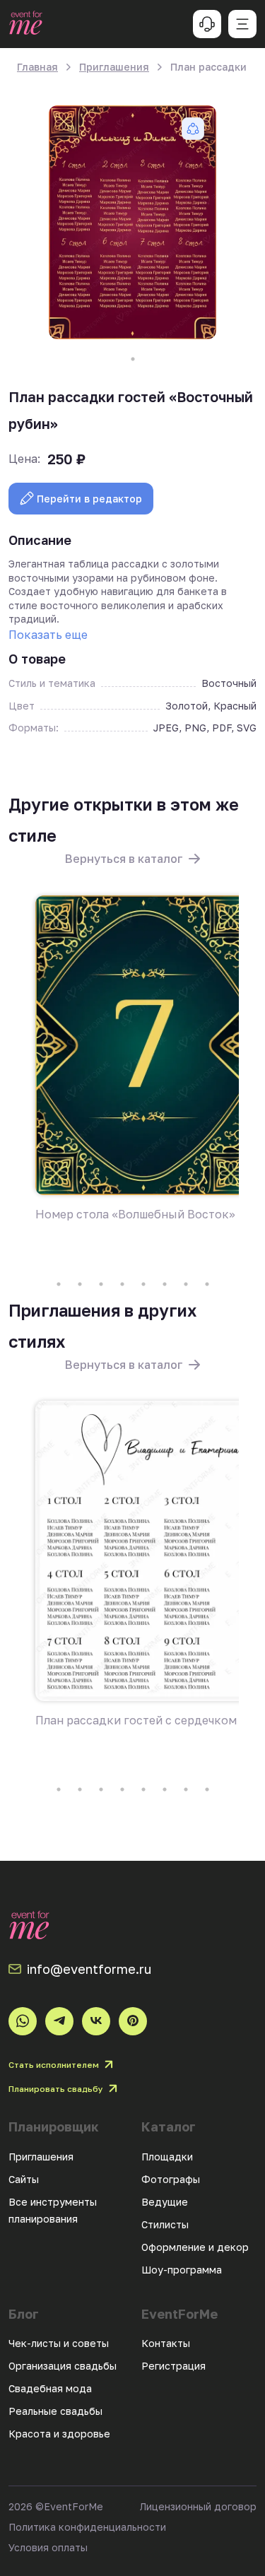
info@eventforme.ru (89, 1969)
